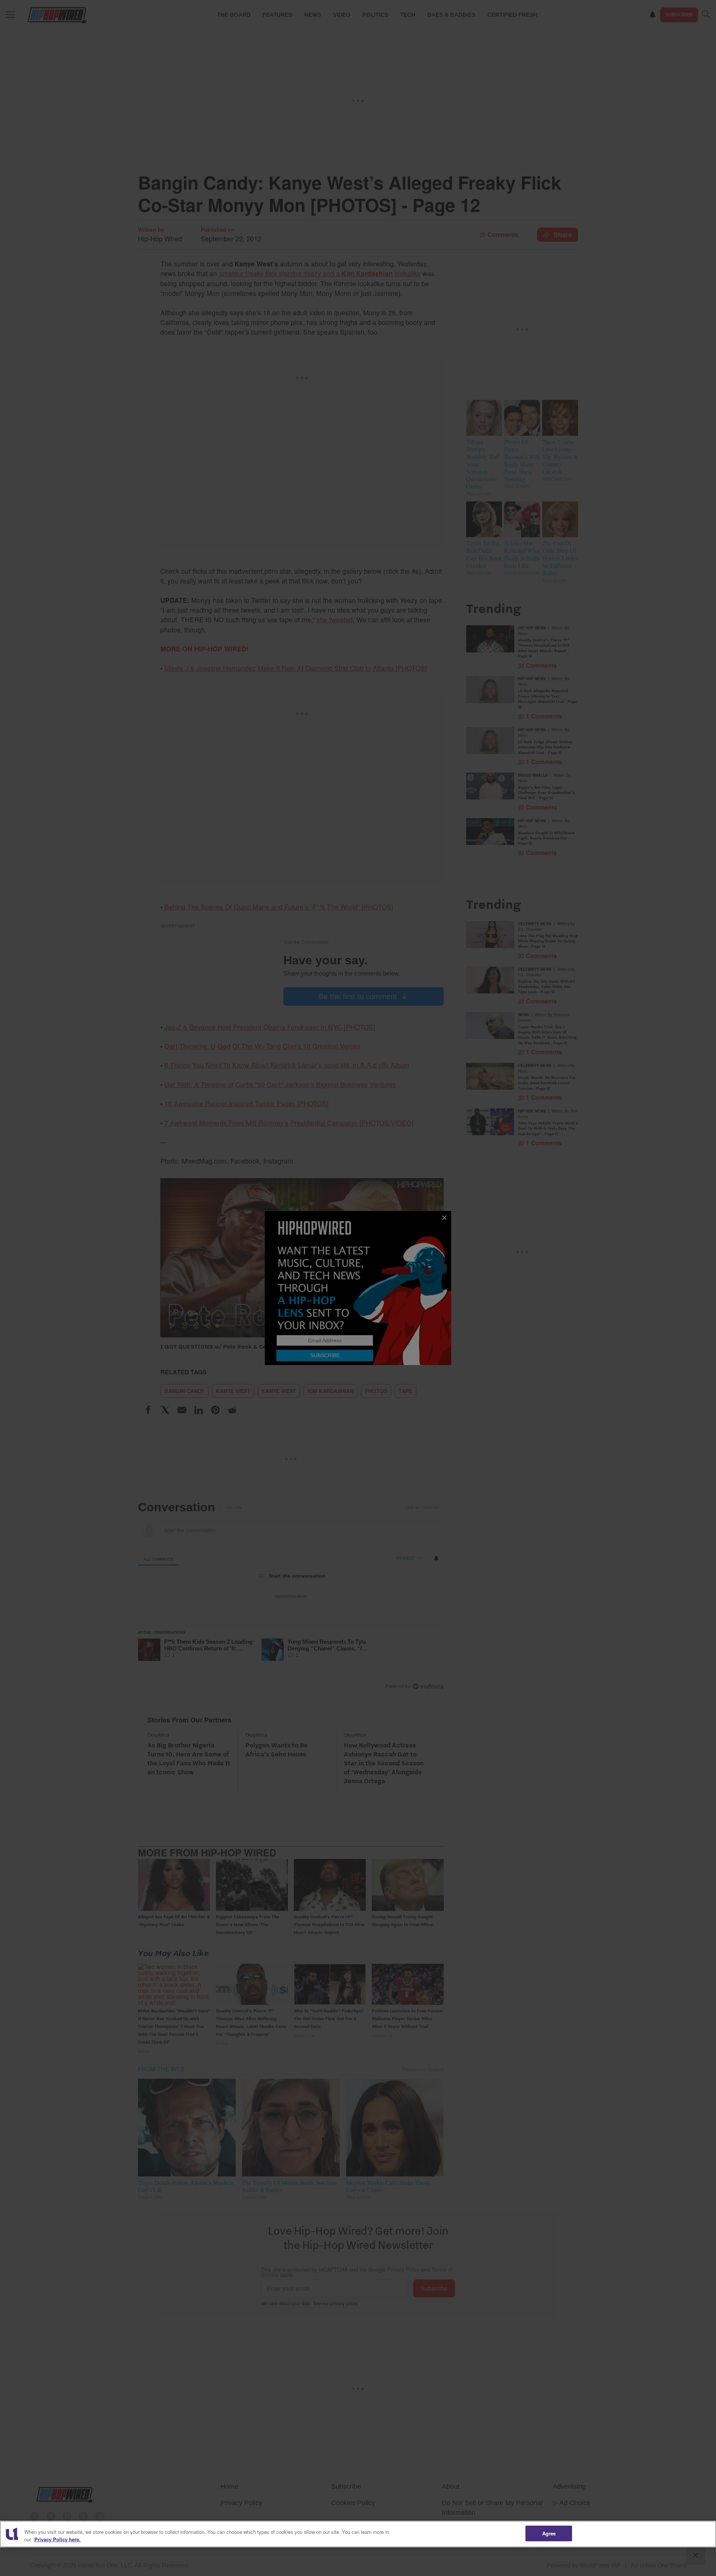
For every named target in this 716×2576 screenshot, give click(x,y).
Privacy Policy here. (57, 2539)
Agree (549, 2533)
